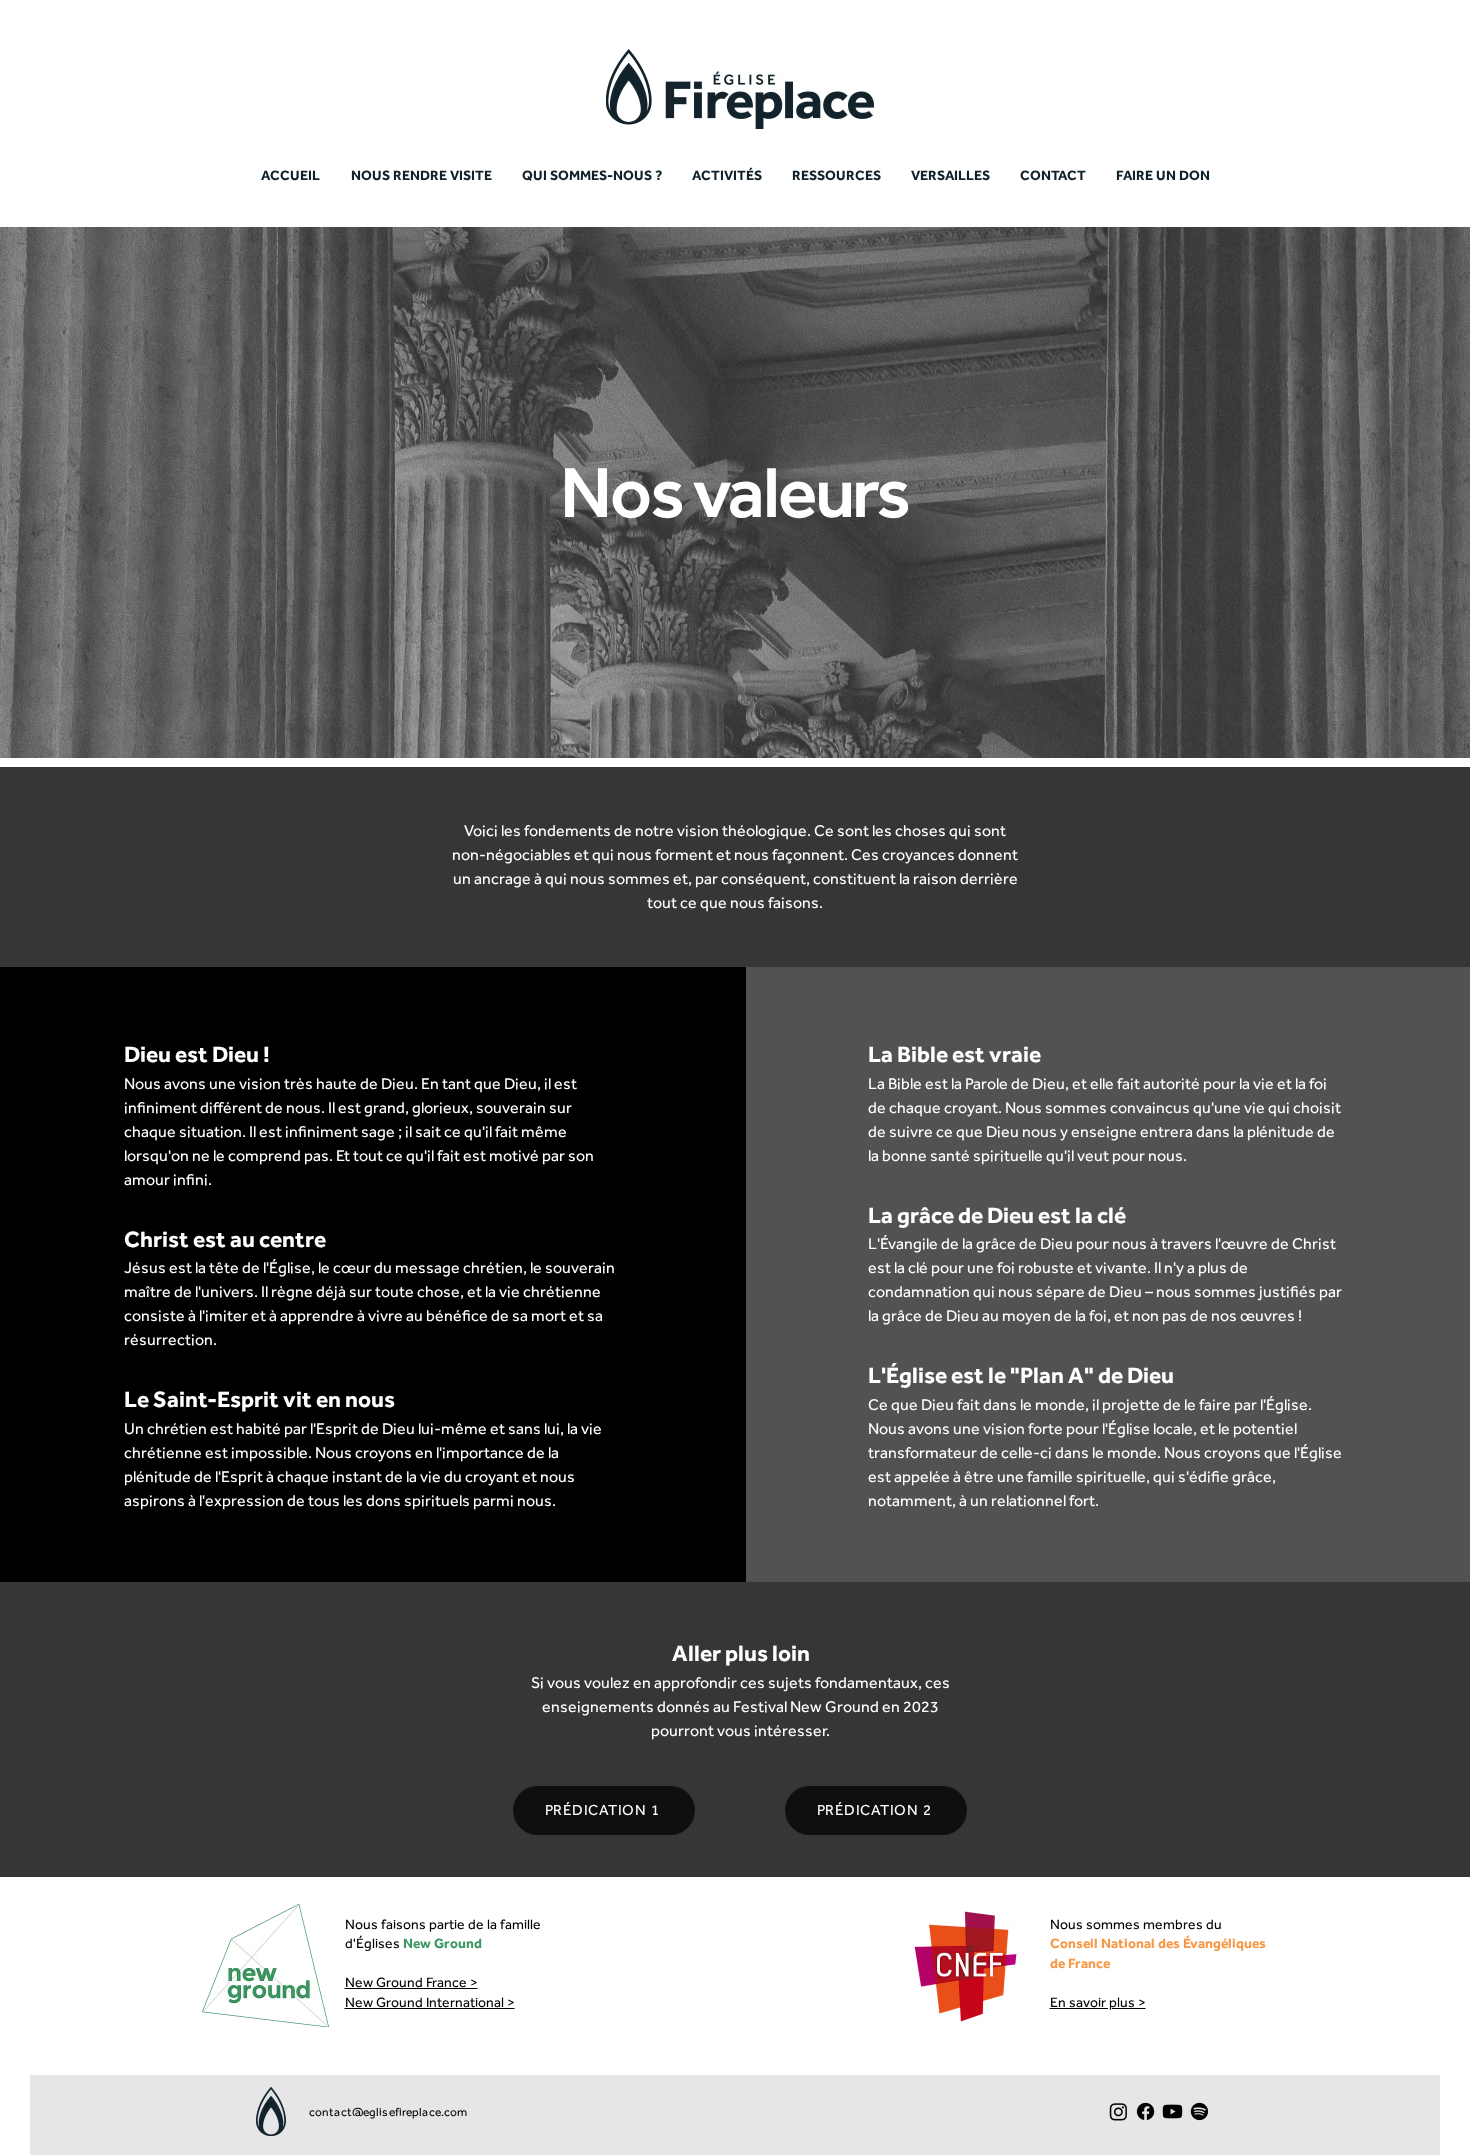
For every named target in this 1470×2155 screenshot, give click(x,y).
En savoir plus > (1098, 2002)
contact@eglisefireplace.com (388, 2112)
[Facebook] (1145, 2111)
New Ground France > (411, 1982)
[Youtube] (1172, 2111)
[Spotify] (1199, 2111)
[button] (836, 175)
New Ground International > (430, 2002)
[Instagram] (1118, 2111)
